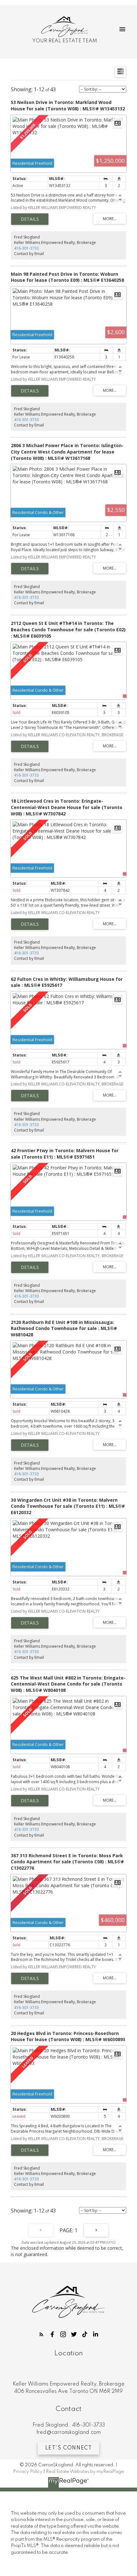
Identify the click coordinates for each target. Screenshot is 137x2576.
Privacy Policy (28, 2472)
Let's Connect (69, 2448)
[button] (41, 2334)
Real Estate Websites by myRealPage (85, 2472)
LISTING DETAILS (30, 219)
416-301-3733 (26, 248)
